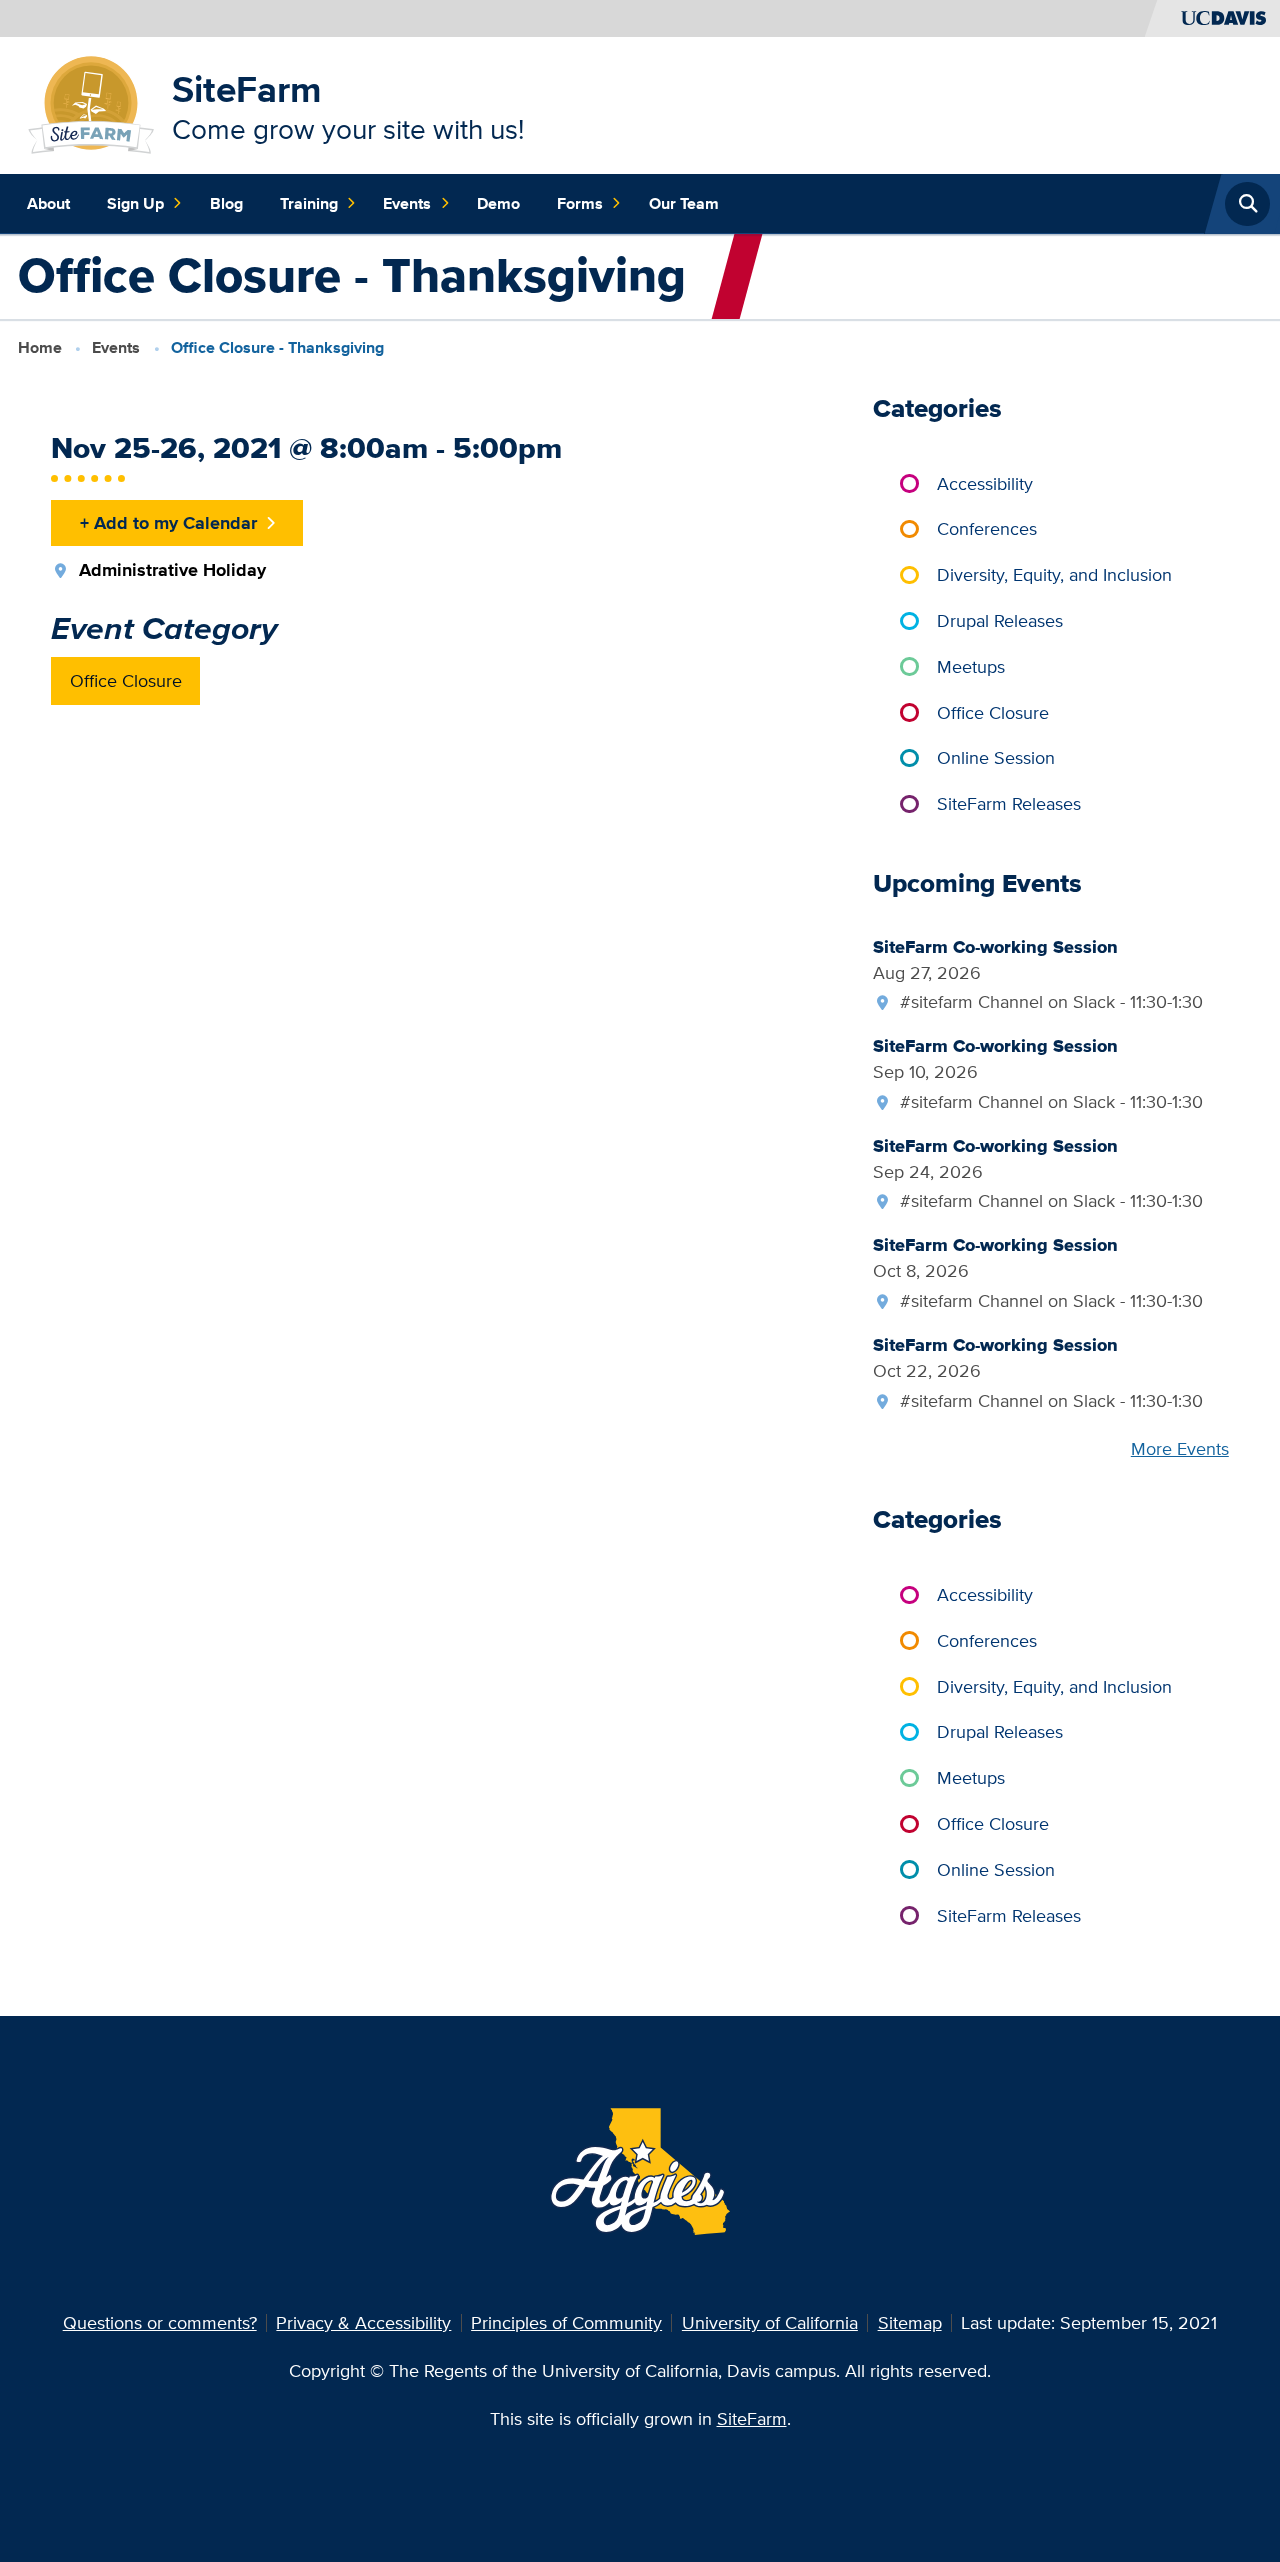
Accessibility (985, 483)
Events (407, 203)
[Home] (91, 103)
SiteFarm (247, 89)
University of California (770, 2322)
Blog (226, 203)
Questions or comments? (160, 2322)
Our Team (684, 203)
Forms (580, 203)
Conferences (987, 528)
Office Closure (126, 680)
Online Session (996, 757)
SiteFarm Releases (1009, 803)
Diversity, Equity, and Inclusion (1054, 574)
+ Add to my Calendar (168, 522)
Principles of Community (566, 2322)
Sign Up (135, 203)
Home (40, 347)
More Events (1180, 1448)
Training (309, 203)
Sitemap (910, 2322)
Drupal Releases (1000, 620)
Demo (498, 203)
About (48, 203)
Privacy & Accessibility (363, 2322)
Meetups (971, 666)
